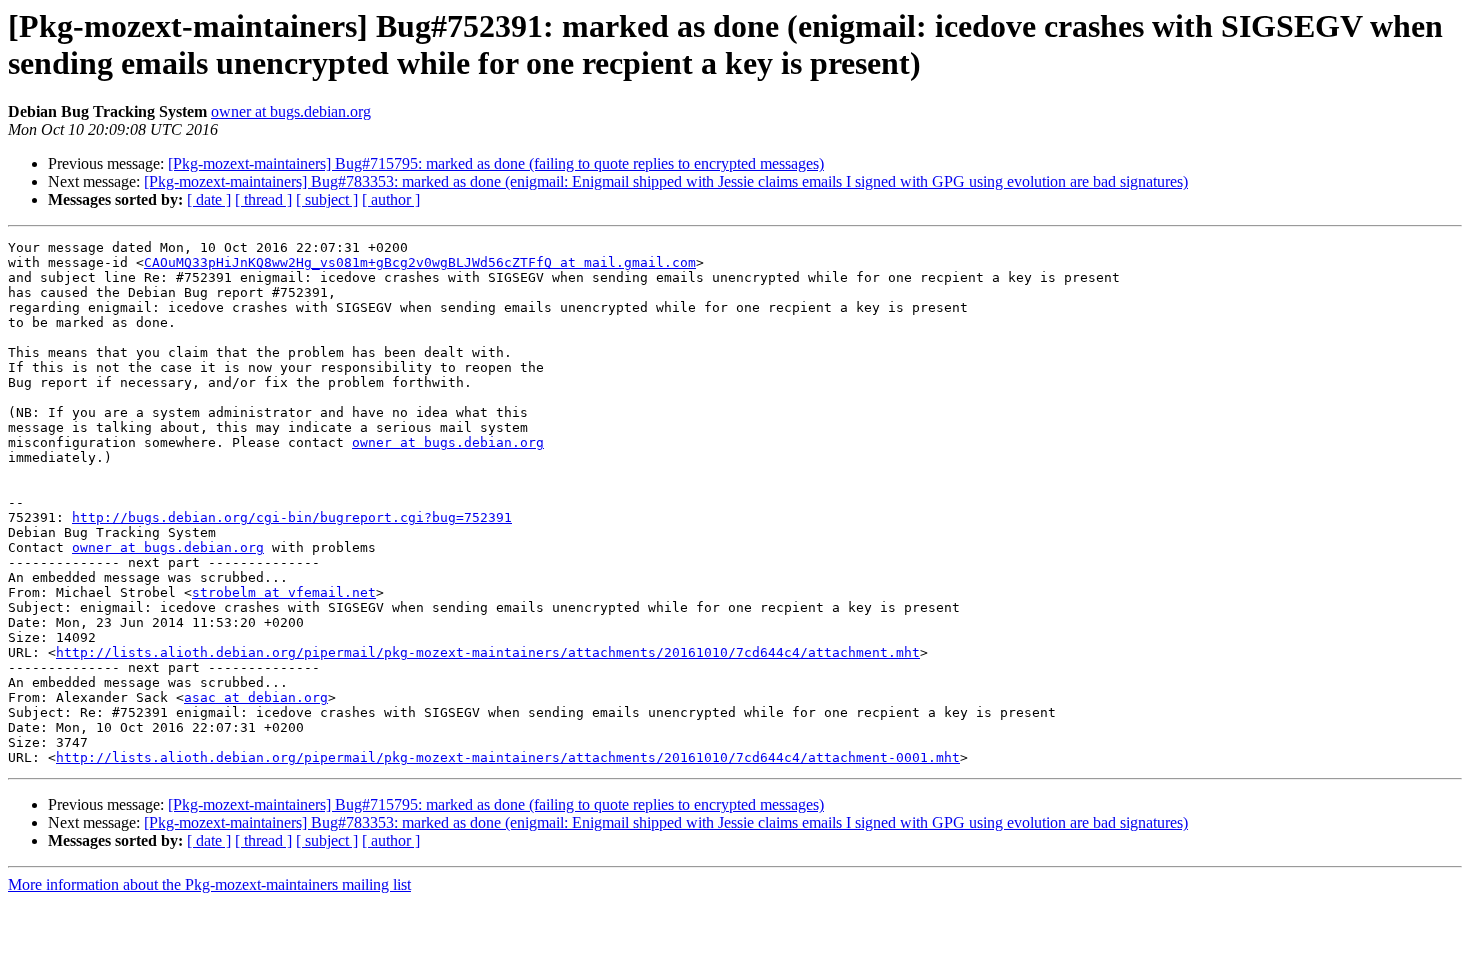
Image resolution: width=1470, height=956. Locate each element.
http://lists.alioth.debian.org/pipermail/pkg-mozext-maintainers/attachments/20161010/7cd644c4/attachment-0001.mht (508, 757)
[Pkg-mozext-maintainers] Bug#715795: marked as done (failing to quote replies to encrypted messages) (496, 163)
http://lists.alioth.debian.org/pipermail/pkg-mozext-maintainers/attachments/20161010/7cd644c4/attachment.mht (488, 652)
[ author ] (391, 199)
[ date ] (209, 199)
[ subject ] (327, 199)
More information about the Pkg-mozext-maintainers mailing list (209, 884)
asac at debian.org (256, 697)
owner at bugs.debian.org (291, 111)
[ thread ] (263, 199)
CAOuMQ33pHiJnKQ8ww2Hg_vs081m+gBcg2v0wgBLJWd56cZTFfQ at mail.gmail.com (420, 262)
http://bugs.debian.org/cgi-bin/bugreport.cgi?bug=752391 (292, 517)
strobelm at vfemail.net (284, 592)
